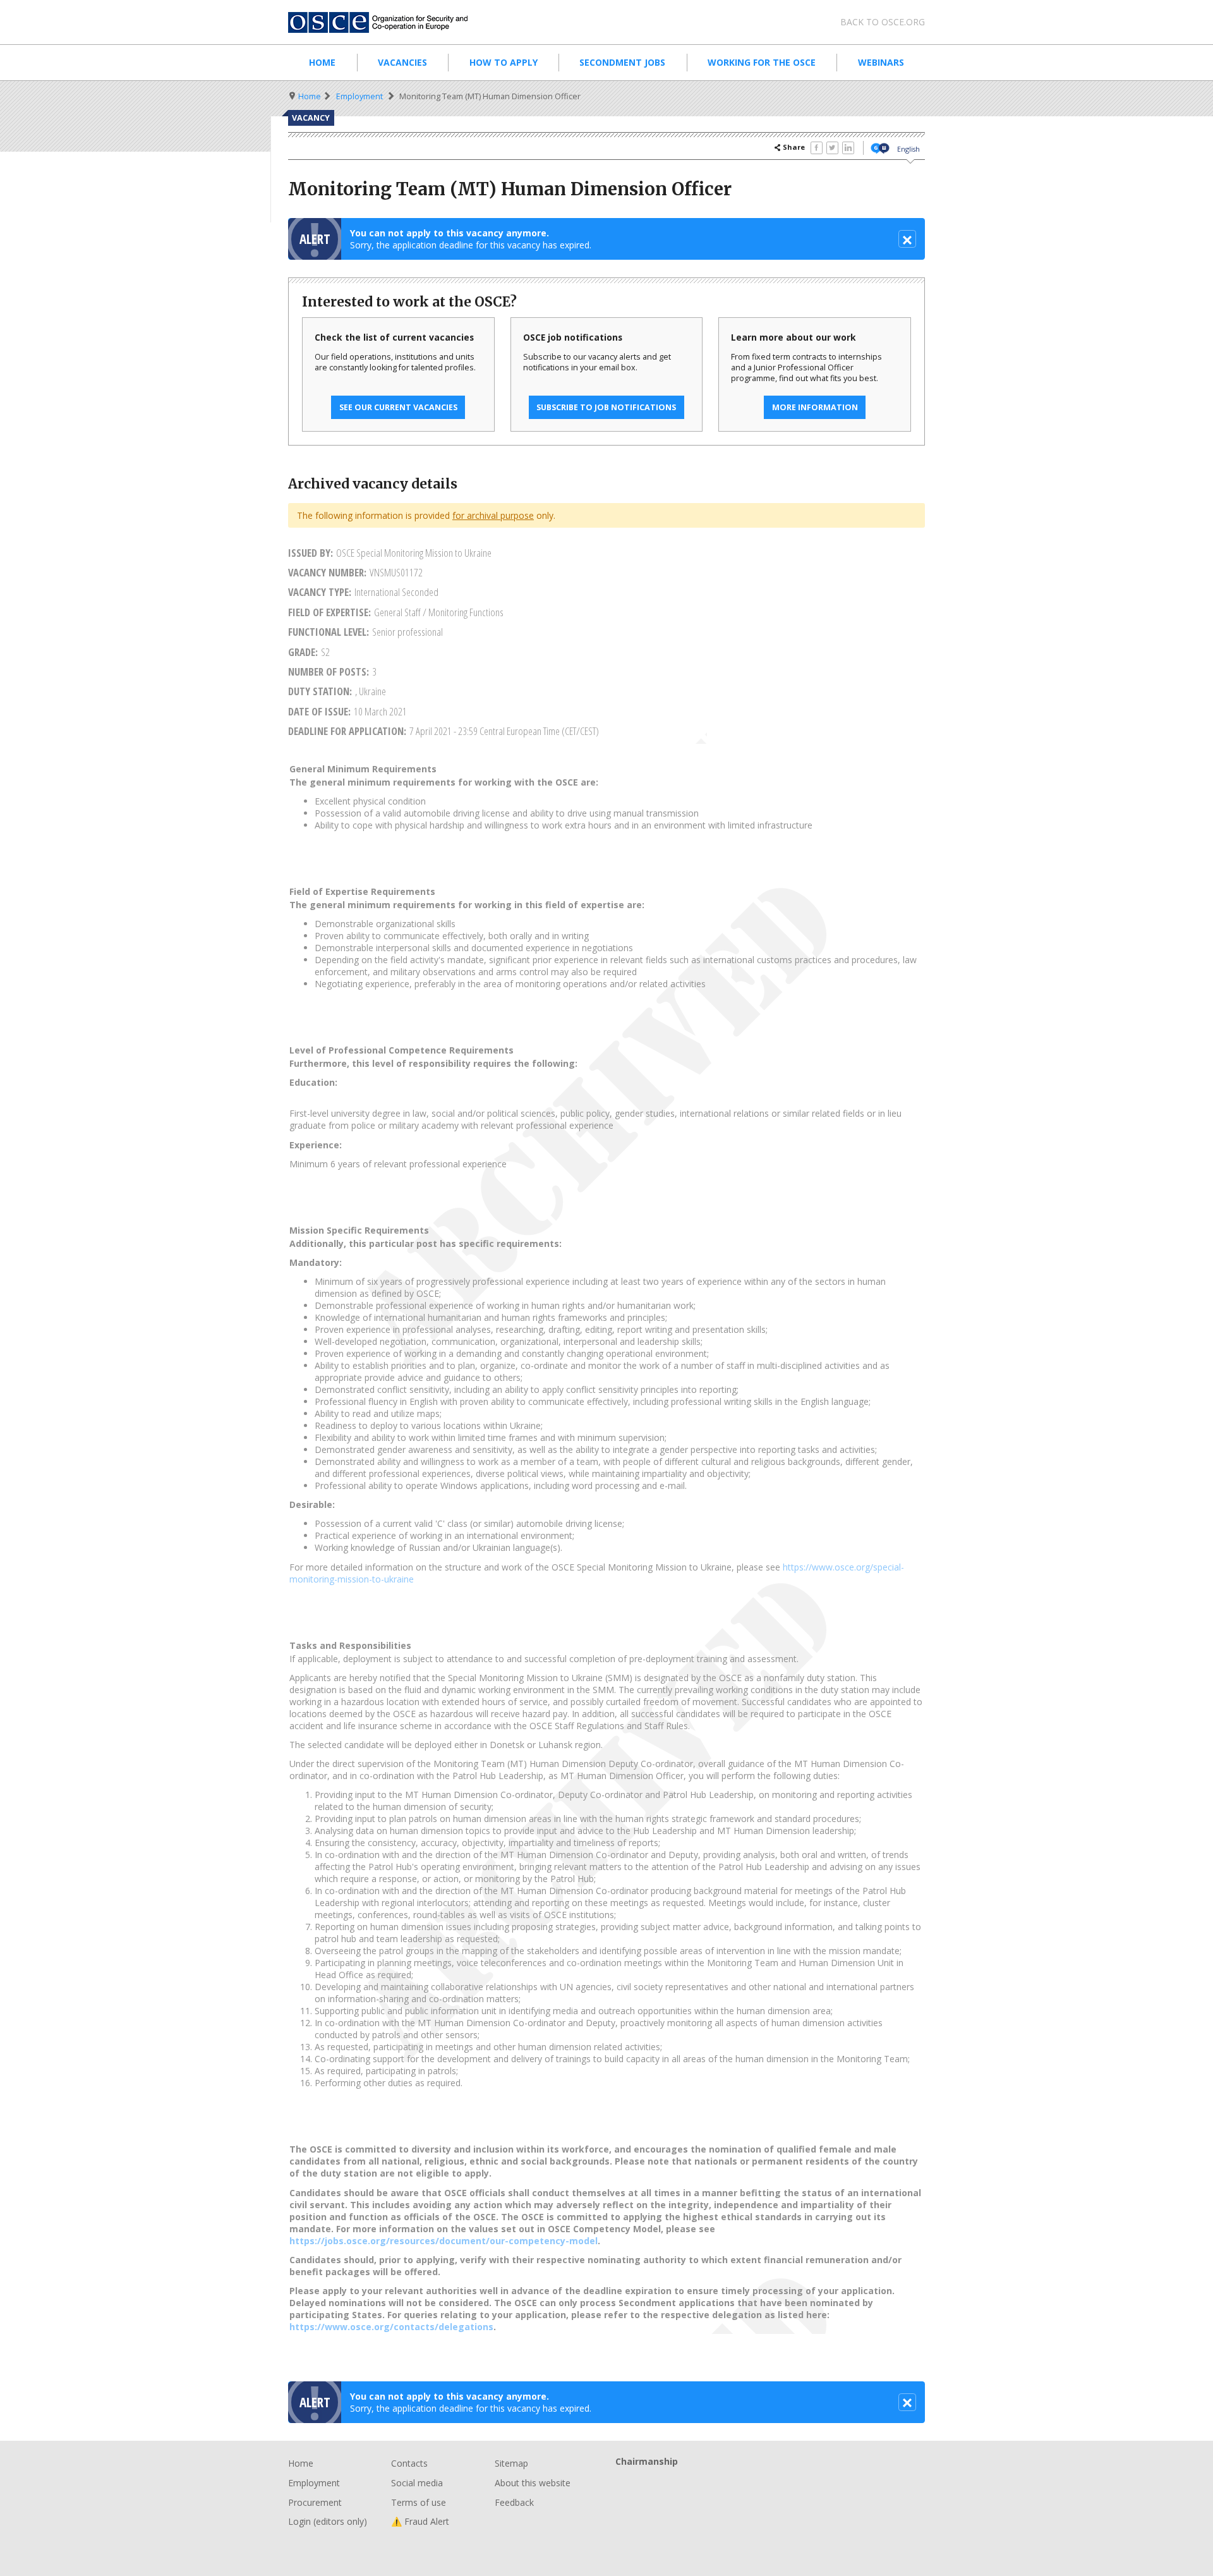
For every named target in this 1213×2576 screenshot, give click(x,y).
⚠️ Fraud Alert (420, 2521)
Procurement (315, 2502)
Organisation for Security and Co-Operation (385, 22)
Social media (417, 2483)
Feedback (514, 2502)
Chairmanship (770, 2482)
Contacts (409, 2463)
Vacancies (402, 62)
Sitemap (511, 2463)
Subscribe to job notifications (606, 407)
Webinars (881, 62)
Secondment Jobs (622, 62)
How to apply (504, 62)
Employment (359, 96)
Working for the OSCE (762, 62)
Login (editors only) (328, 2521)
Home (322, 62)
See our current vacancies (398, 407)
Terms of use (419, 2502)
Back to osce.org (883, 22)
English (908, 149)
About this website (533, 2483)
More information (815, 407)
